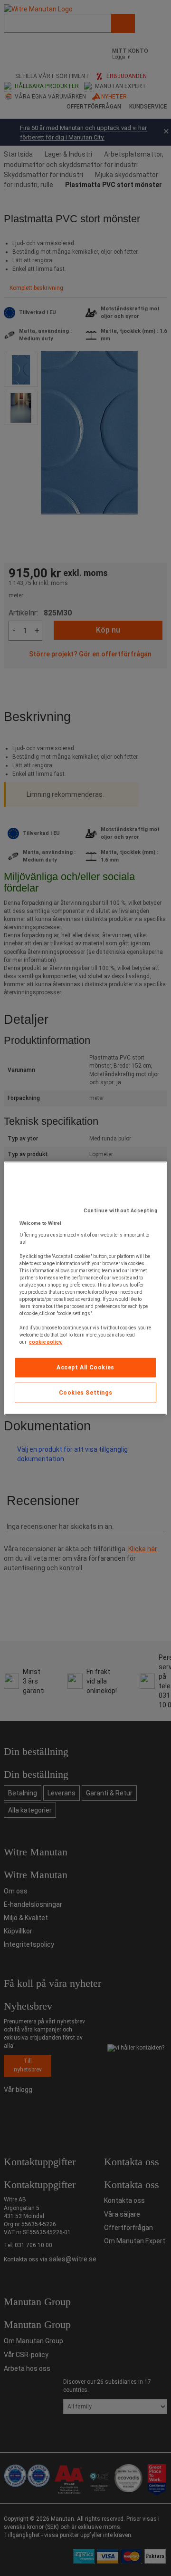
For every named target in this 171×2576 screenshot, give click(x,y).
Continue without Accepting (120, 1211)
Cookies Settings (86, 1393)
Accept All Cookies (85, 1367)
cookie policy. (46, 1342)
